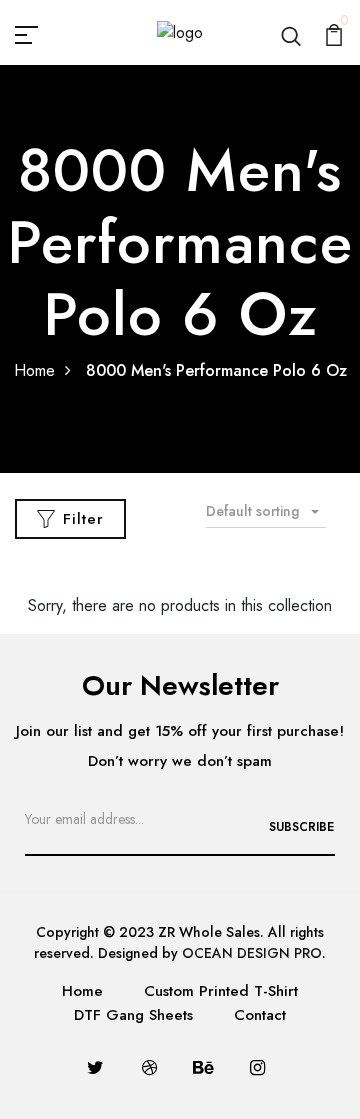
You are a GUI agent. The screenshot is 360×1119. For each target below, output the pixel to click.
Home (34, 370)
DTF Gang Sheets (133, 1015)
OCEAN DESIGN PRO (252, 953)
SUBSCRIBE (301, 827)
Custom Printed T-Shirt (221, 991)
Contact (260, 1015)
